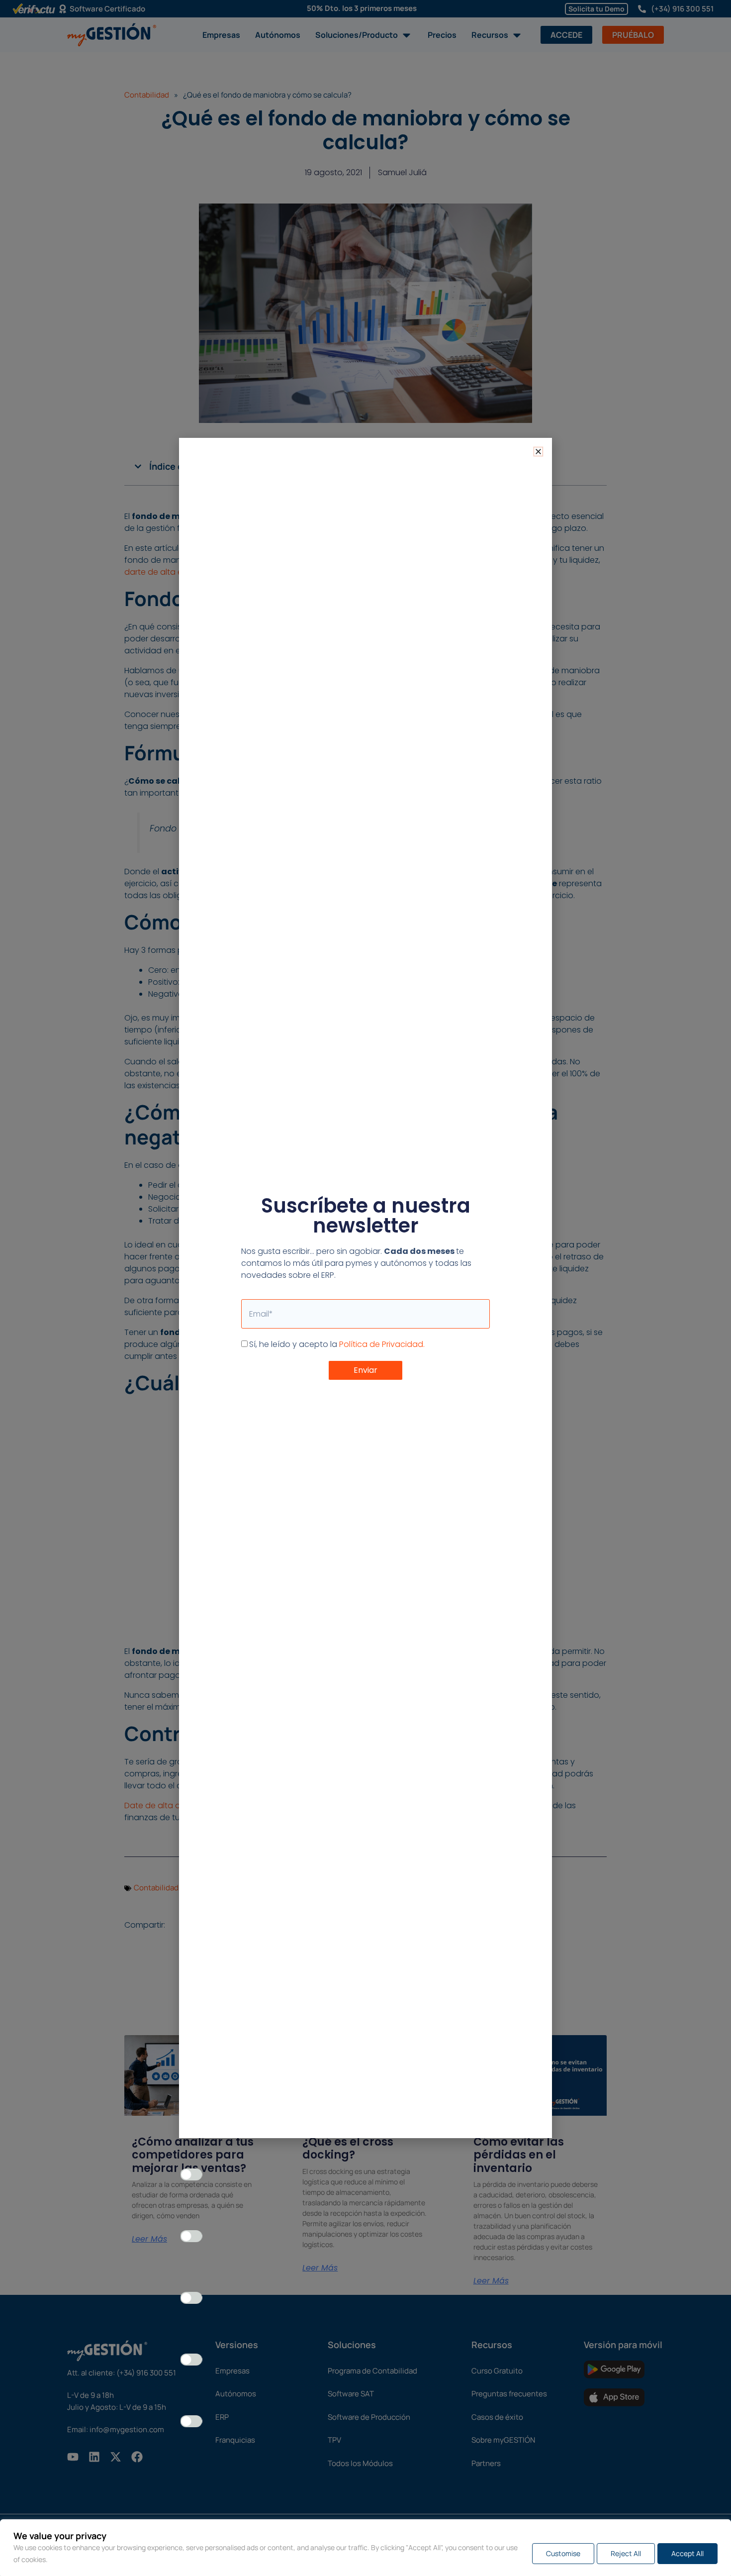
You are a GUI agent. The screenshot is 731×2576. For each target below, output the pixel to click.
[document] (365, 1288)
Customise (563, 2553)
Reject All (626, 2553)
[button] (538, 452)
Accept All (687, 2553)
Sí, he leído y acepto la (337, 1344)
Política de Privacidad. (382, 1344)
